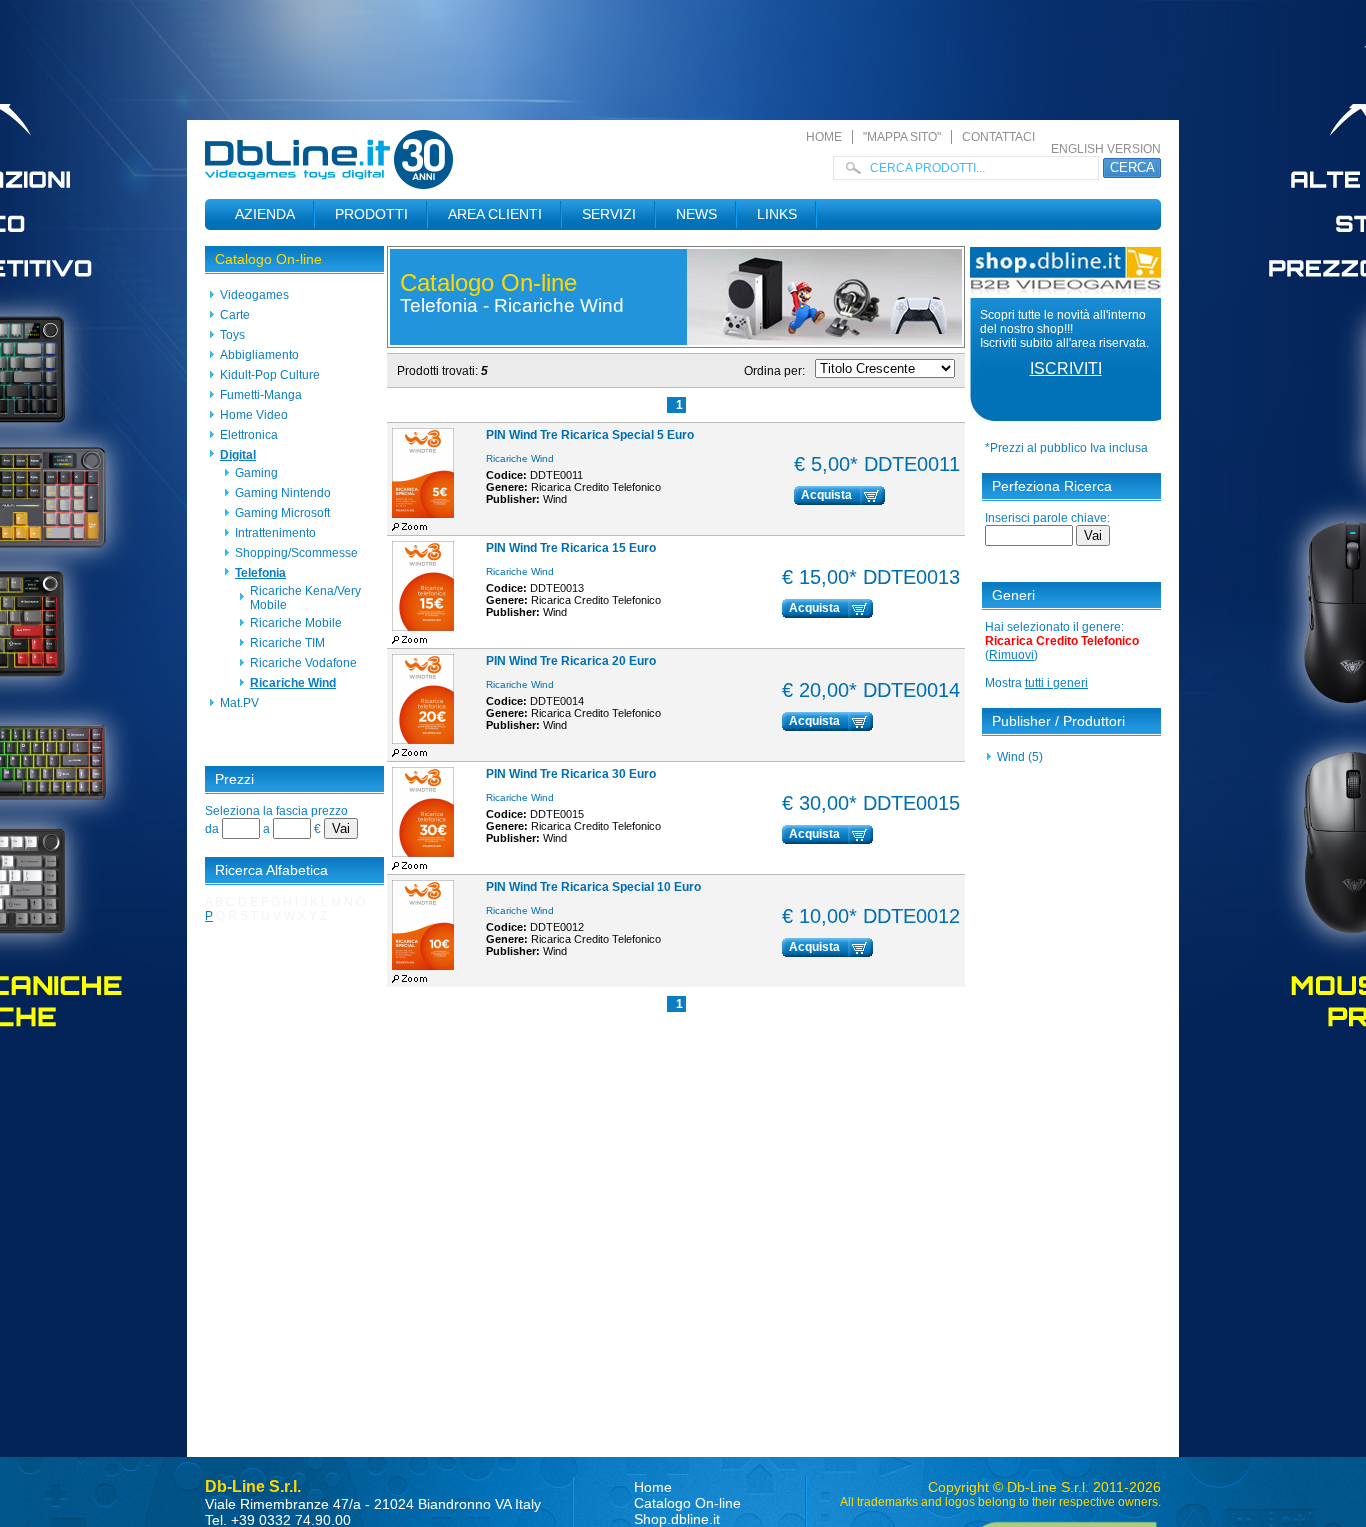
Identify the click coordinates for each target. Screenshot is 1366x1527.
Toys (232, 335)
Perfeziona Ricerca (1052, 486)
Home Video (254, 415)
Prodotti (371, 214)
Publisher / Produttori (1058, 721)
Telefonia (260, 573)
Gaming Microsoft (282, 513)
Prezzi (234, 779)
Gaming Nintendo (283, 493)
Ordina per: (774, 371)
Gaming (256, 473)
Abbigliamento (259, 355)
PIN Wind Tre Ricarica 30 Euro (571, 774)
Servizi (609, 214)
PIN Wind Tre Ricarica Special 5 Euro (590, 435)
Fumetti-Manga (261, 395)
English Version (1106, 149)
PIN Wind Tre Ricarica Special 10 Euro (593, 887)
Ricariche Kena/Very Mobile (305, 598)
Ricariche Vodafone (303, 663)
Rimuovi (1011, 655)
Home (824, 137)
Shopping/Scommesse (296, 553)
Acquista (826, 495)
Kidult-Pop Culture (270, 375)
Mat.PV (239, 703)
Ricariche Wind (293, 683)
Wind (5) (1020, 757)
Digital (238, 455)
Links (777, 214)
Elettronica (249, 435)
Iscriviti (1066, 368)
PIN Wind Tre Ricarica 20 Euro (571, 661)
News (696, 214)
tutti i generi (1056, 683)
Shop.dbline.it (677, 1519)
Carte (235, 315)
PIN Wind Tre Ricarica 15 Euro (571, 548)
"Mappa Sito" (902, 137)
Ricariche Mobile (296, 623)
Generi (1013, 595)
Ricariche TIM (287, 643)
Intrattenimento (275, 533)
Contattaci (998, 137)
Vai (341, 828)
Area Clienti (495, 214)
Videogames (254, 295)
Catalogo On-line (268, 259)
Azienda (265, 214)
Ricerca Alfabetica (271, 870)
